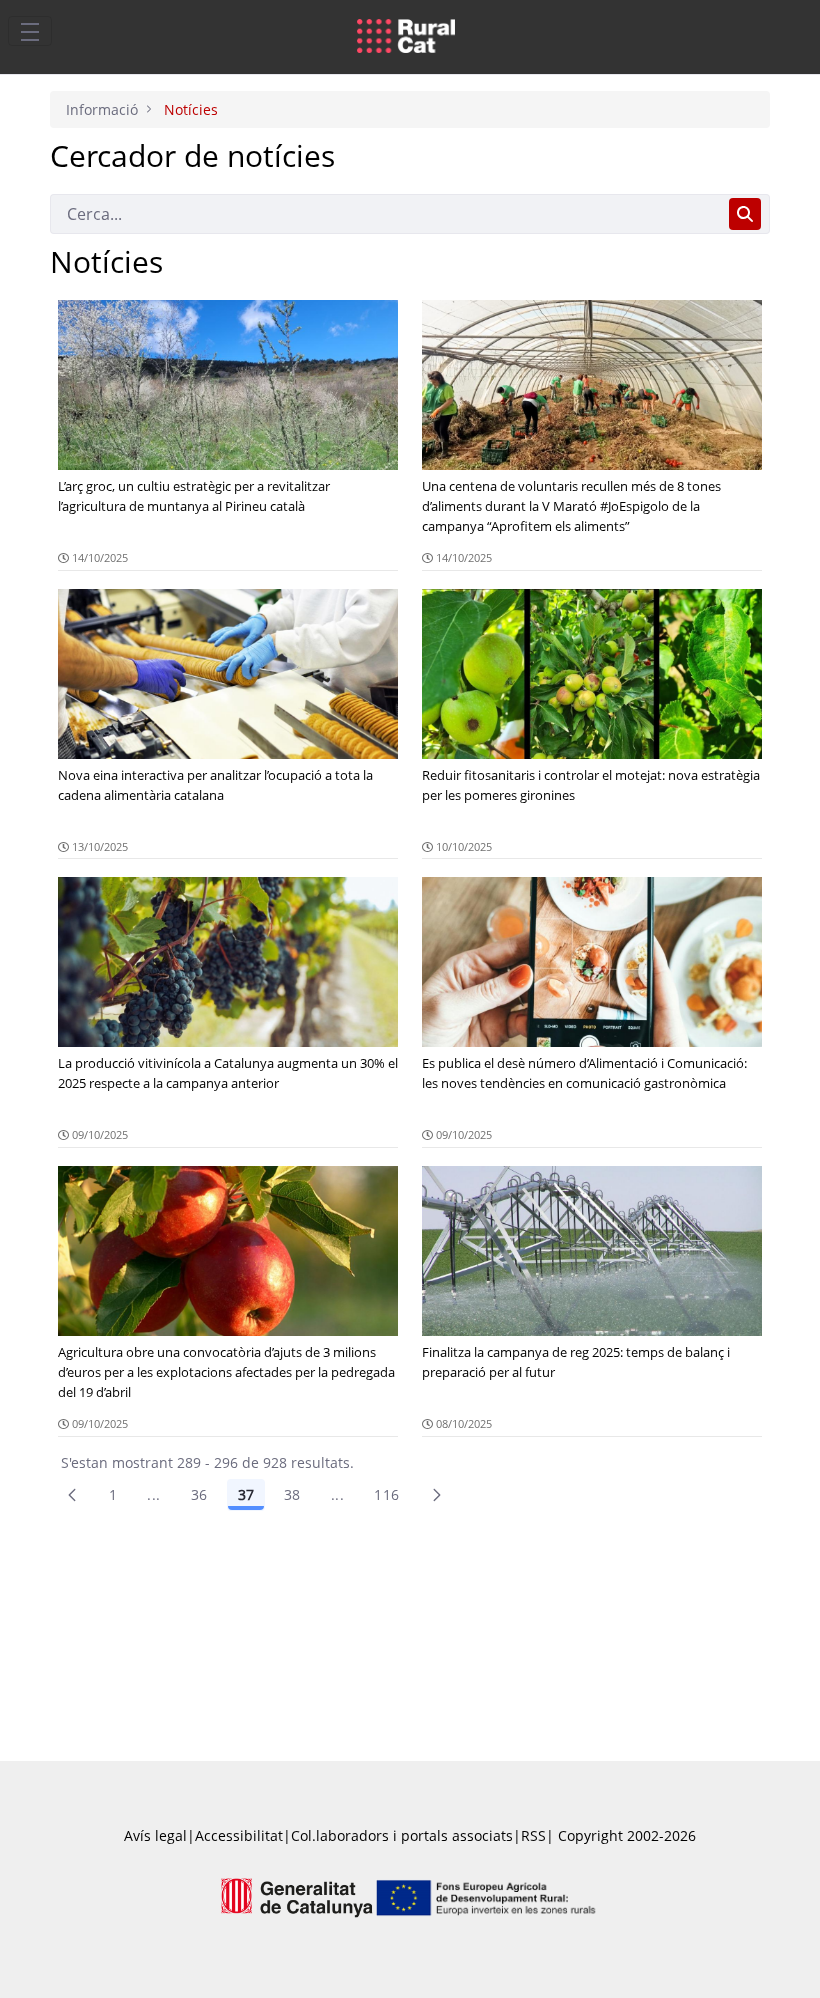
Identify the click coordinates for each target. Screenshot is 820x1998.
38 (292, 1494)
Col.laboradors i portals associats (402, 1835)
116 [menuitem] (386, 1494)
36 (199, 1494)
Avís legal (155, 1835)
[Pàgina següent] (437, 1495)
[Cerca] (745, 214)
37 (246, 1494)
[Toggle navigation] (30, 31)
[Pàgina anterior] (72, 1495)
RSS (533, 1835)
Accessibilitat (239, 1835)
